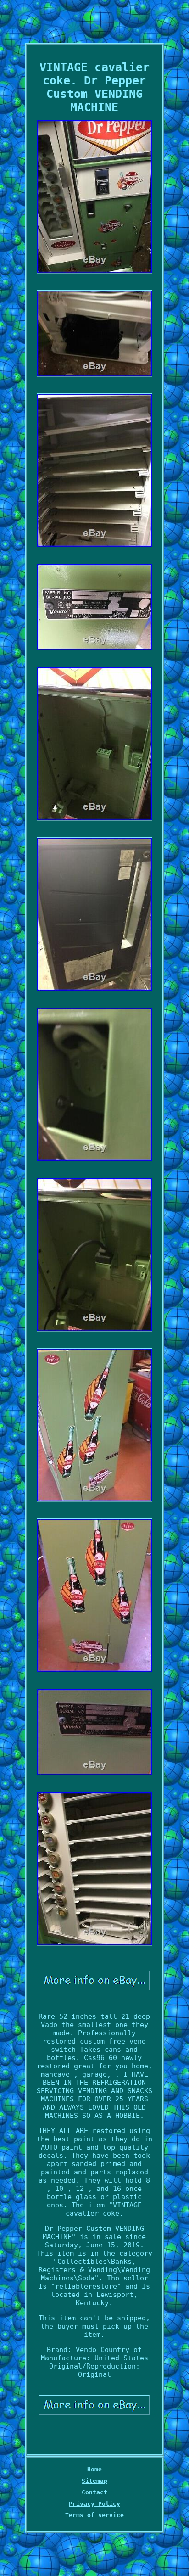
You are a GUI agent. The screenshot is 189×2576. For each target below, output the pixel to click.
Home (94, 2469)
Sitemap (94, 2481)
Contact (94, 2492)
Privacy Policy (94, 2504)
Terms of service (94, 2515)
